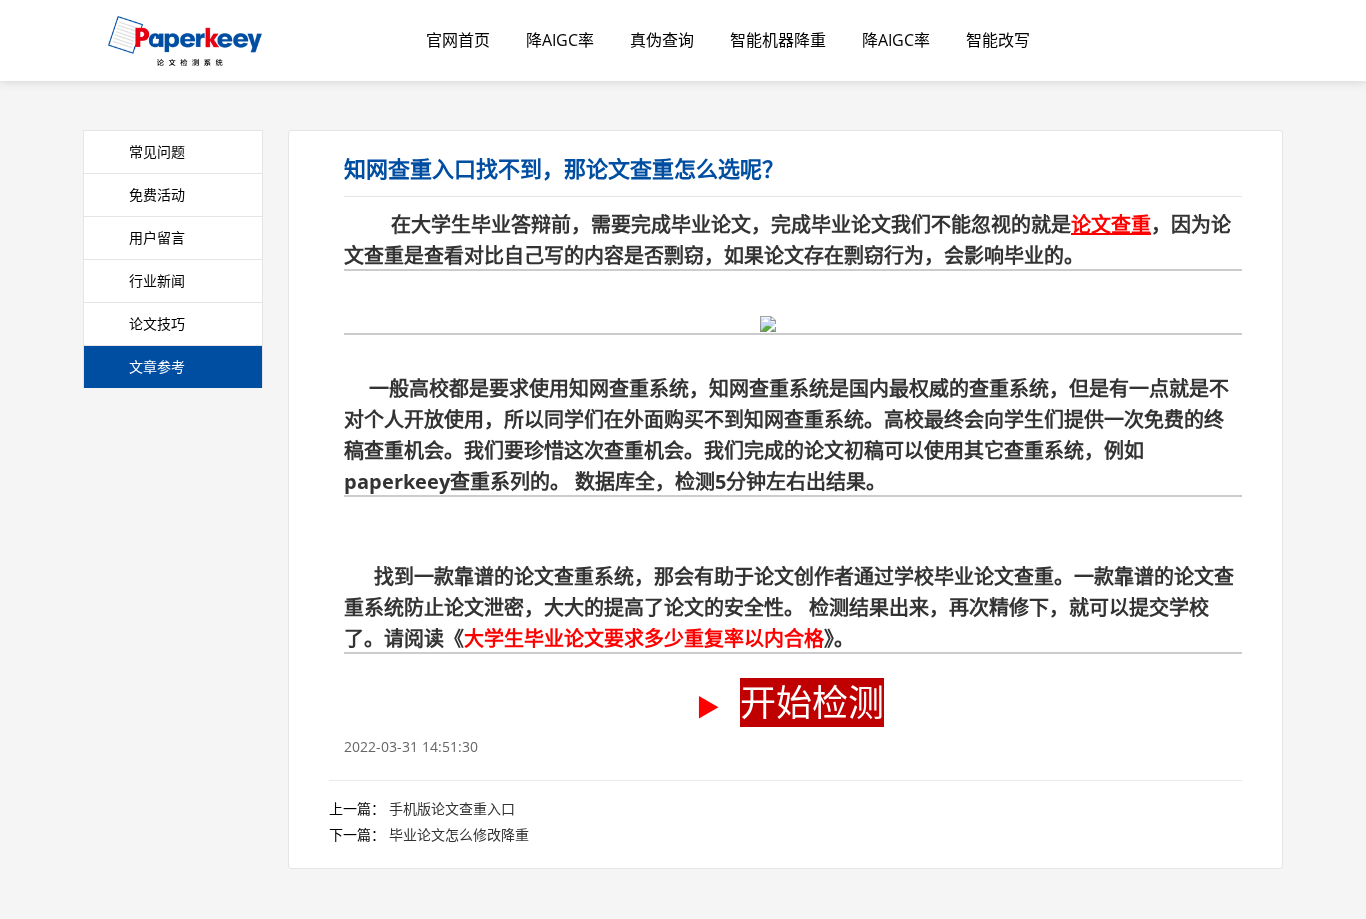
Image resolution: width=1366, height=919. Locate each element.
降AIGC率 (560, 40)
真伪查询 (662, 40)
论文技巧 (157, 323)
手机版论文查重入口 (452, 808)
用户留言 (157, 237)
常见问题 (157, 151)
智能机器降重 (778, 40)
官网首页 (458, 40)
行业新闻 (157, 280)
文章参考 (157, 366)
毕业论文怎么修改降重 (459, 834)
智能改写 (998, 40)
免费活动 (157, 194)
